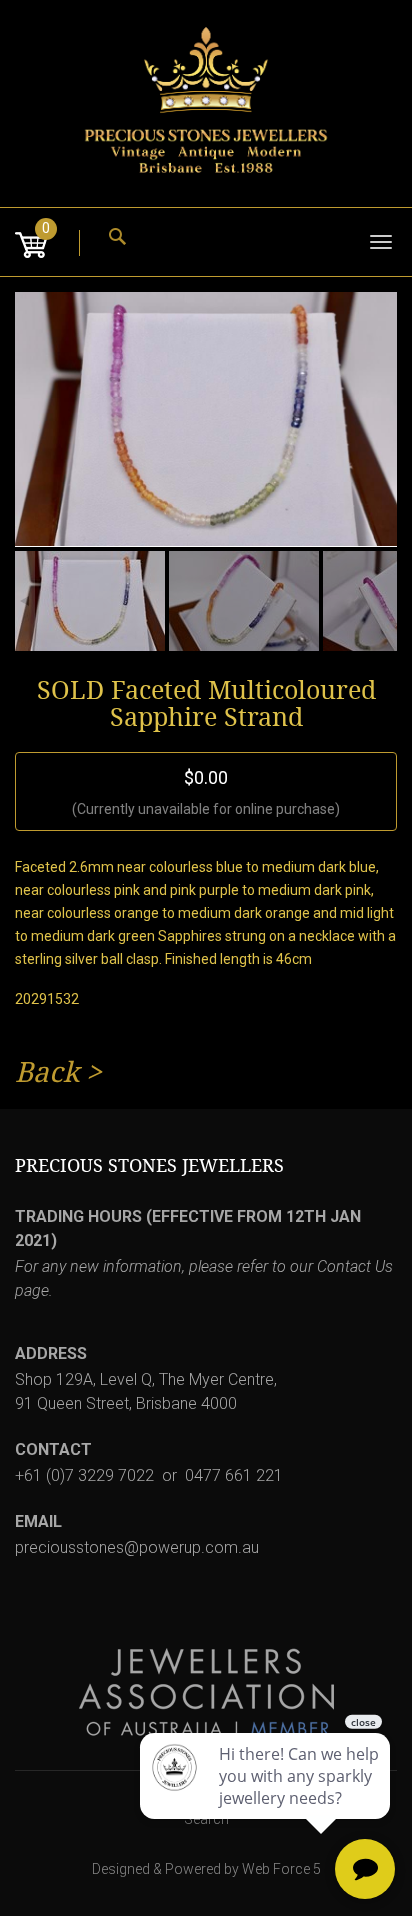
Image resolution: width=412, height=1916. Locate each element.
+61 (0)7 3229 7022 (84, 1475)
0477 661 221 (234, 1475)
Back (47, 1072)
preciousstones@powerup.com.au (137, 1547)
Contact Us (355, 1266)
